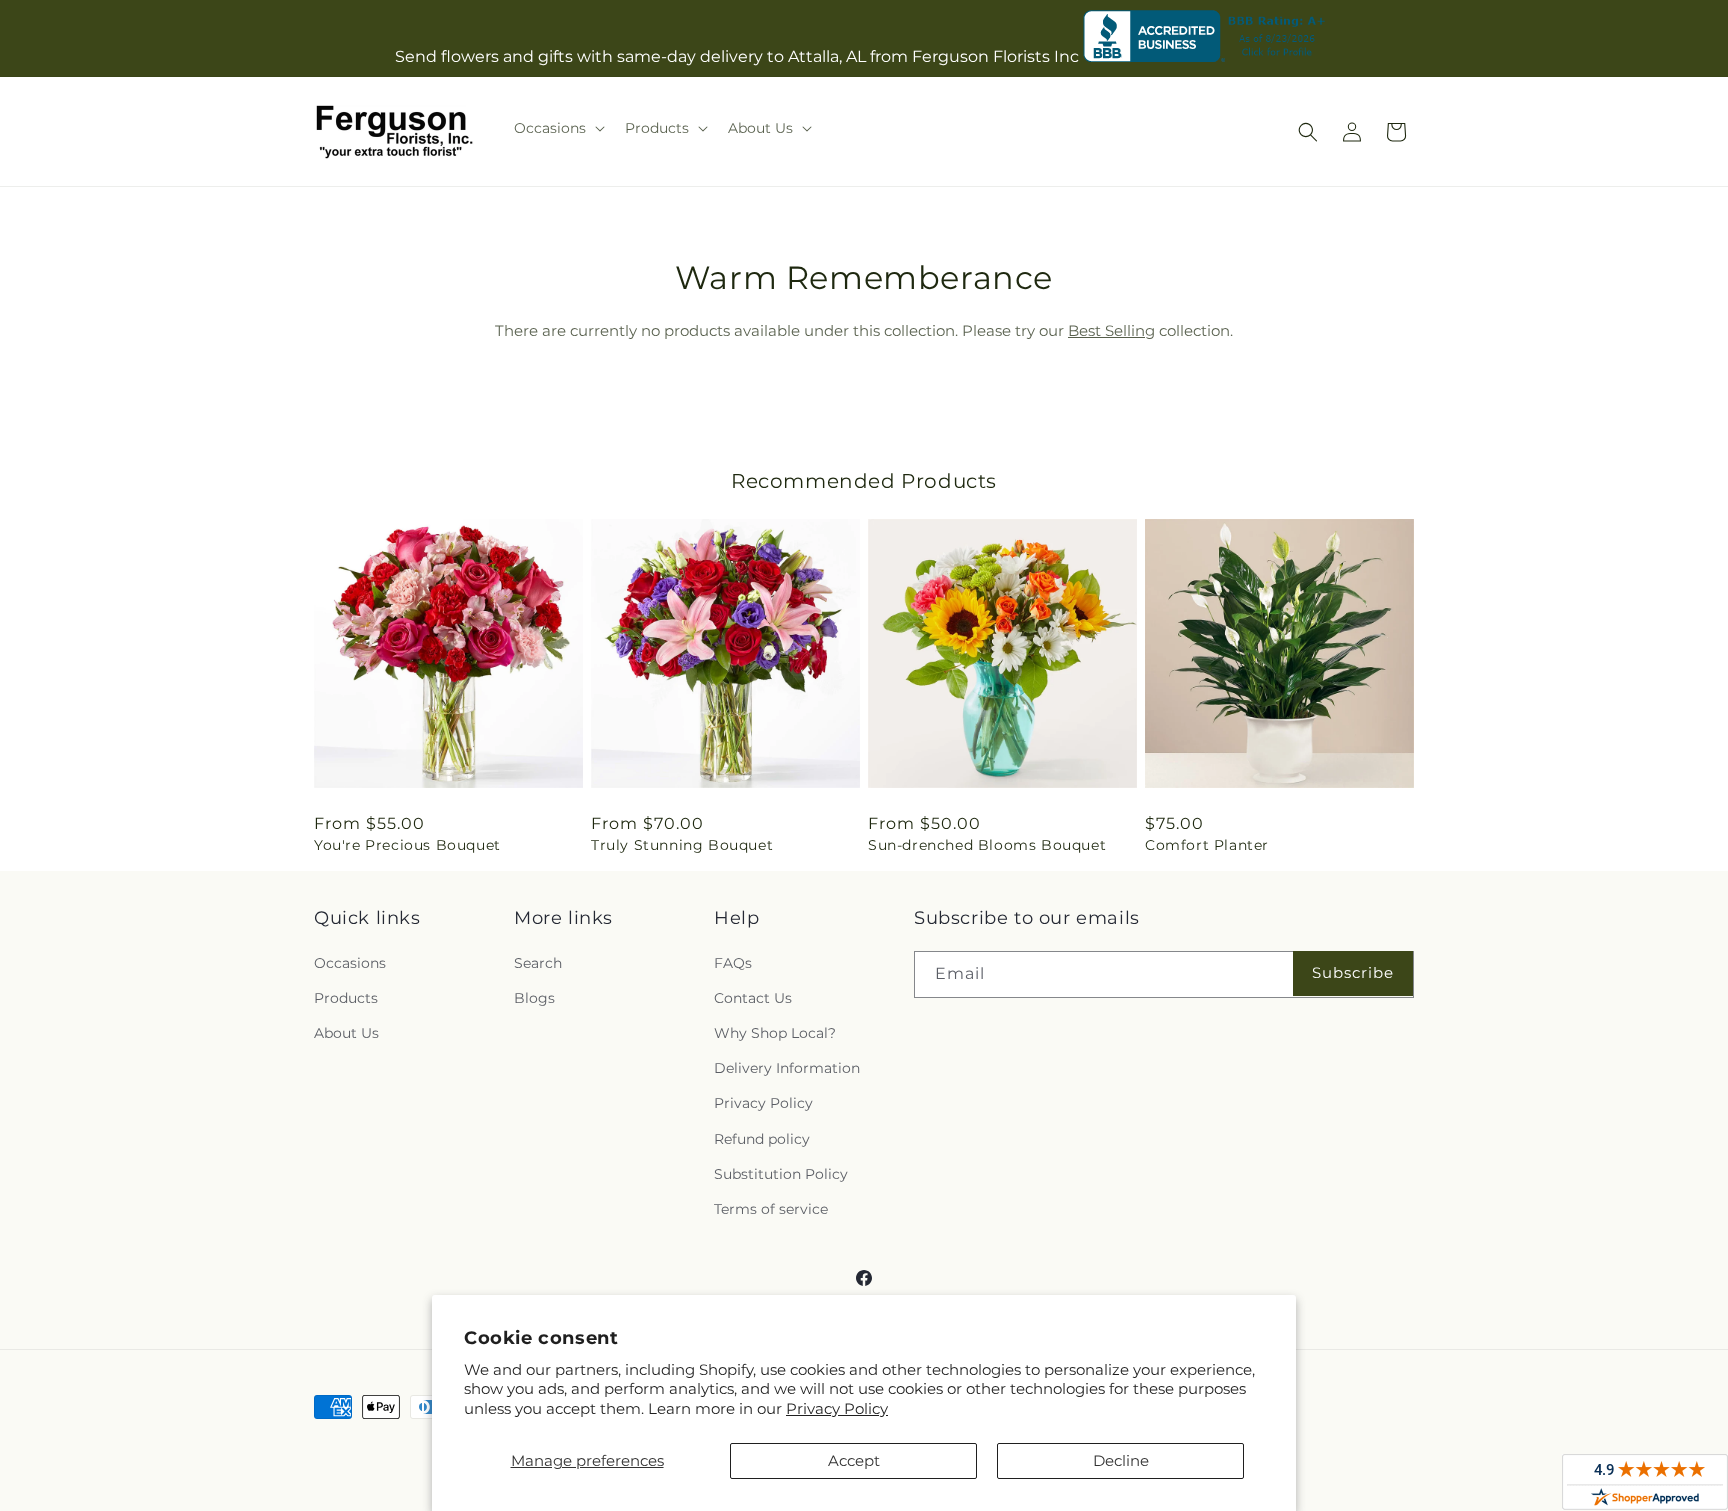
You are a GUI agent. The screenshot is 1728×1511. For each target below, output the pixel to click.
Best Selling (1111, 330)
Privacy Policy (837, 1408)
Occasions (350, 963)
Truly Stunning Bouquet (682, 845)
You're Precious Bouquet (407, 845)
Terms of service (771, 1209)
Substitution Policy (781, 1174)
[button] (557, 128)
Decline (1121, 1460)
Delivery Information (787, 1068)
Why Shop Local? (775, 1033)
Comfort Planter (1207, 845)
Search (538, 963)
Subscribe (1353, 972)
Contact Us (753, 998)
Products (346, 998)
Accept (854, 1460)
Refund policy (762, 1139)
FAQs (733, 963)
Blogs (534, 998)
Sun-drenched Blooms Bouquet (987, 845)
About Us (346, 1033)
